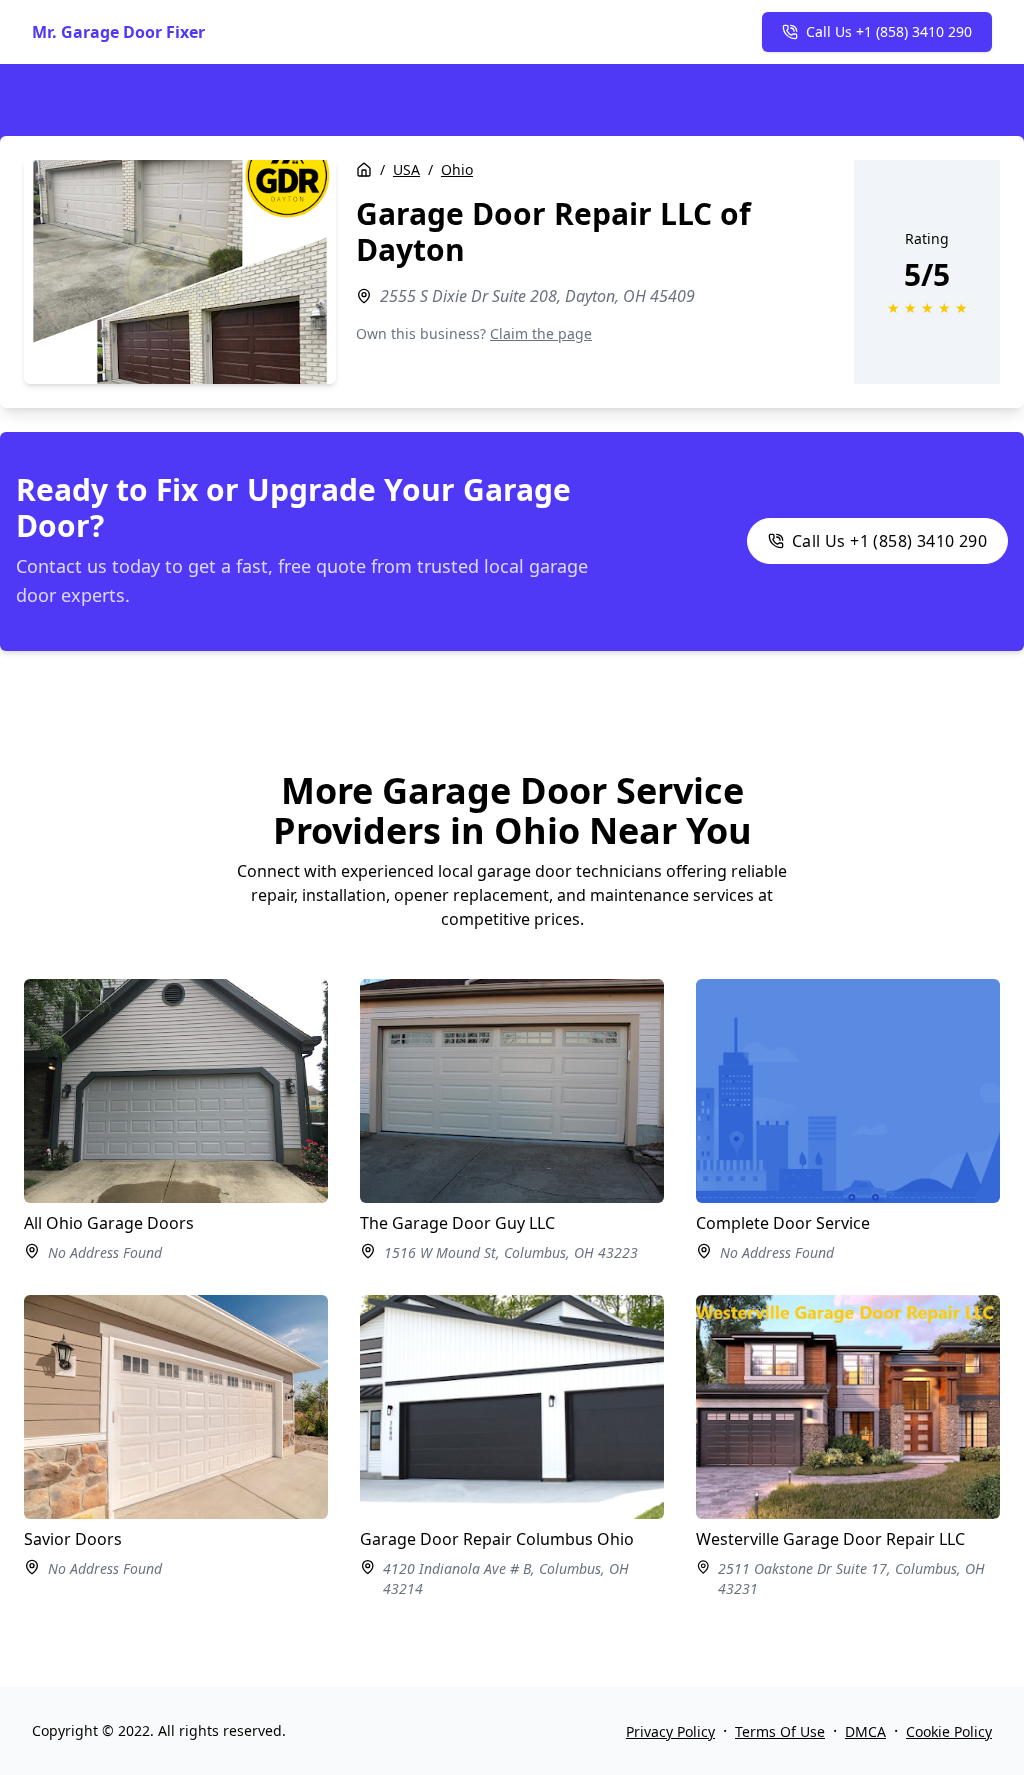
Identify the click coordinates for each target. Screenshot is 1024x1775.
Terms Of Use (780, 1731)
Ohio (457, 169)
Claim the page (541, 333)
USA (406, 169)
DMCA (865, 1731)
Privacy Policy (670, 1731)
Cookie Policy (949, 1731)
